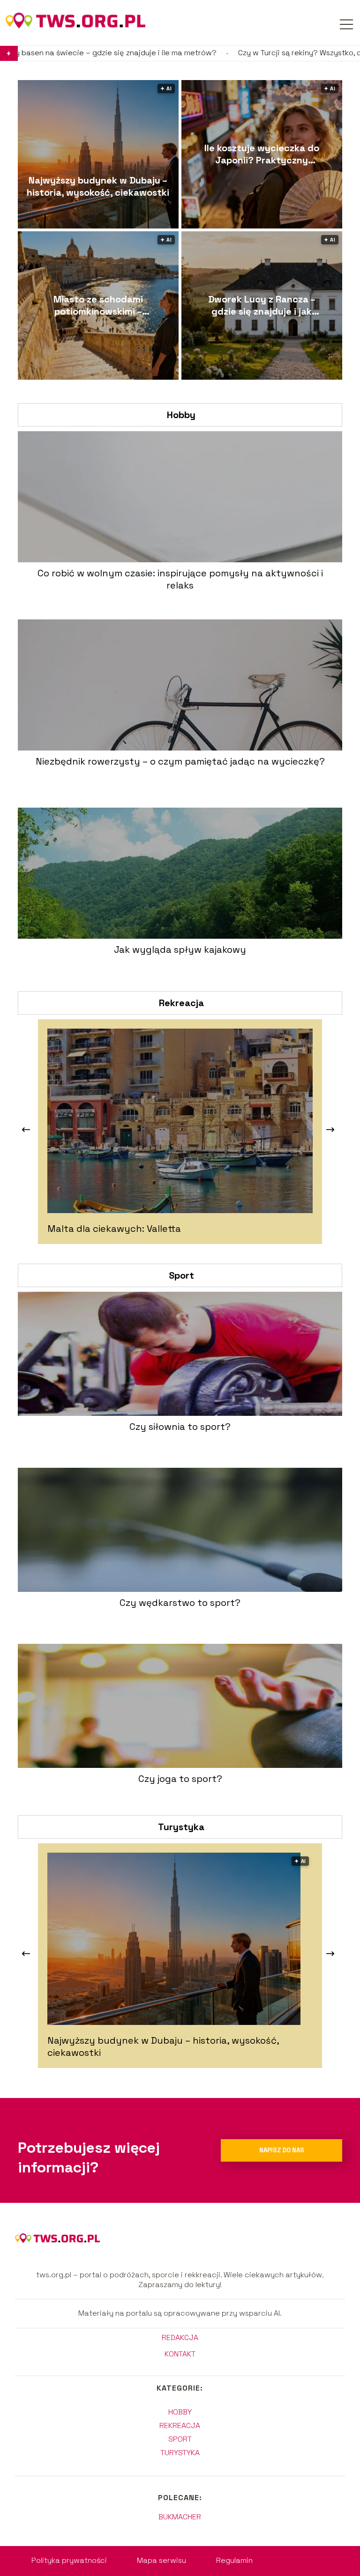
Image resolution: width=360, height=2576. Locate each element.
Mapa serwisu (161, 2560)
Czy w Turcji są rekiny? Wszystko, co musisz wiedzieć (221, 53)
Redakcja (180, 2338)
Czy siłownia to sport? (180, 1427)
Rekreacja (181, 1003)
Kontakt (180, 2354)
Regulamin (234, 2560)
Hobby (181, 415)
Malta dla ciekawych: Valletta (114, 1229)
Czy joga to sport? (180, 1779)
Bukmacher (180, 2517)
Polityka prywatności (69, 2560)
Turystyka (181, 1827)
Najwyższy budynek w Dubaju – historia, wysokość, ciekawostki (98, 186)
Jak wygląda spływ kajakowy (180, 949)
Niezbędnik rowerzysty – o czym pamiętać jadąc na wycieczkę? (180, 761)
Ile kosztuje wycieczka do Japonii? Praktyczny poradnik (262, 154)
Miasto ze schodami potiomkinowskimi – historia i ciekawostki (98, 305)
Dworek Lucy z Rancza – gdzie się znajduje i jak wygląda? (262, 305)
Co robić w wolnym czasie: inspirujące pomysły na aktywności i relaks (180, 579)
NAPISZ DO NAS (282, 2150)
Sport (181, 1275)
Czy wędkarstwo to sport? (180, 1603)
